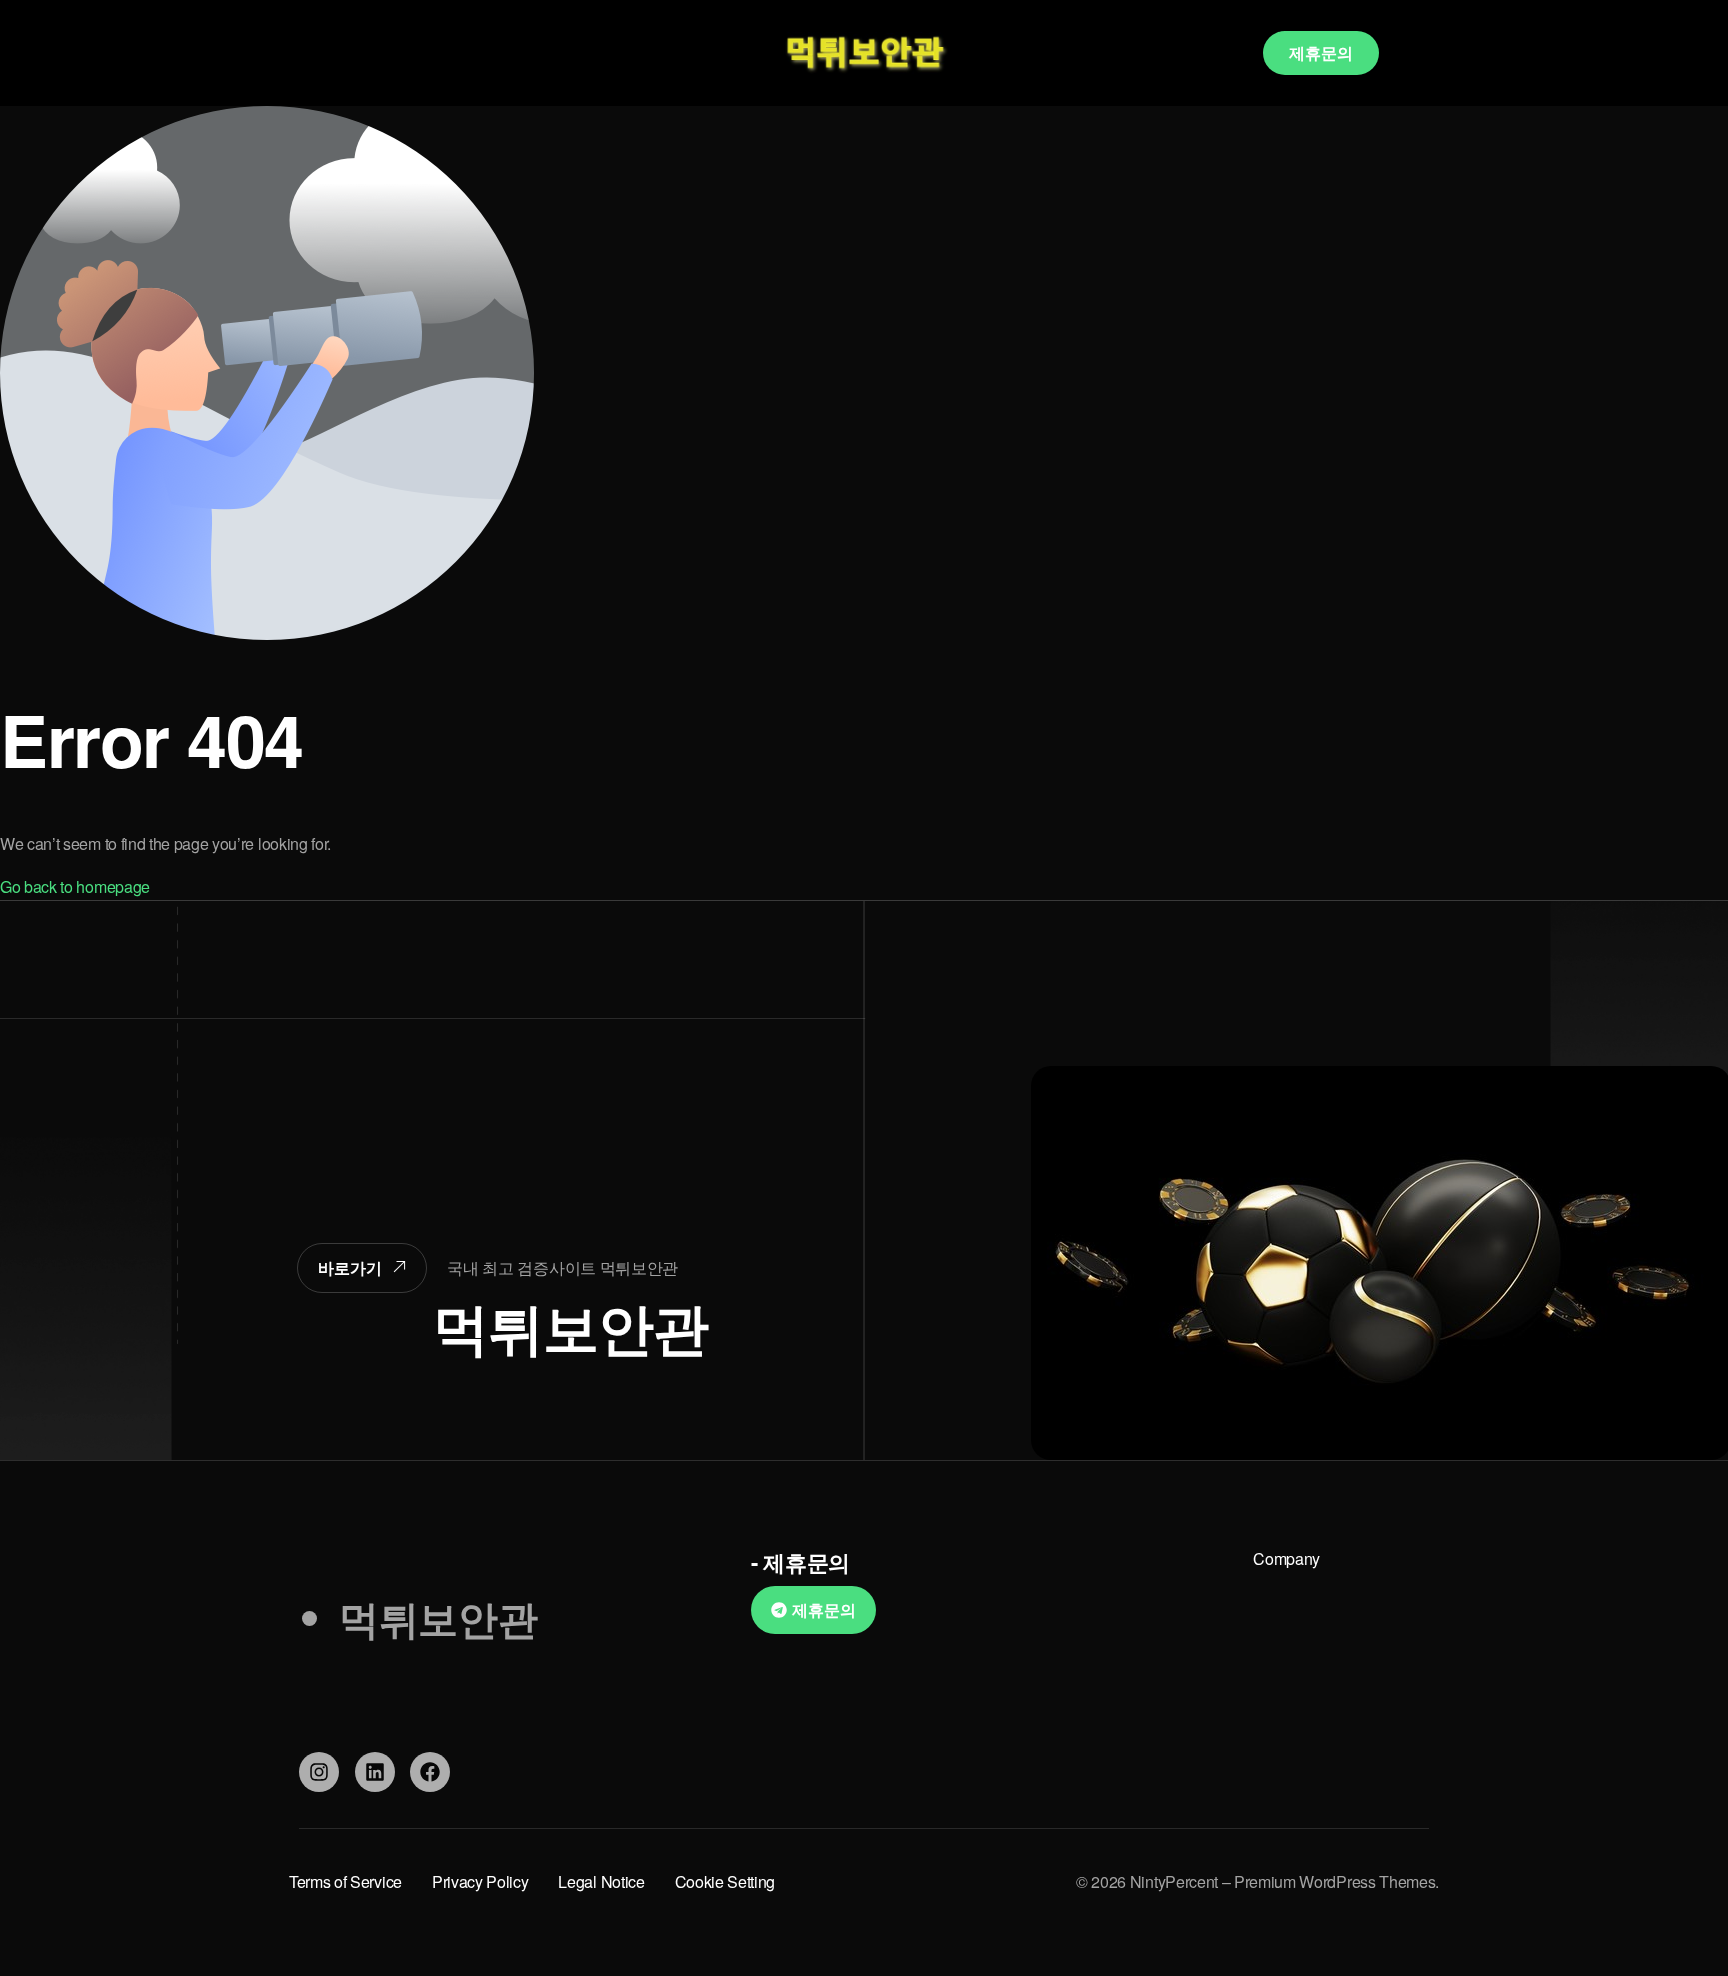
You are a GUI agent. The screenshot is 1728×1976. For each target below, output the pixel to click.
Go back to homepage (75, 886)
